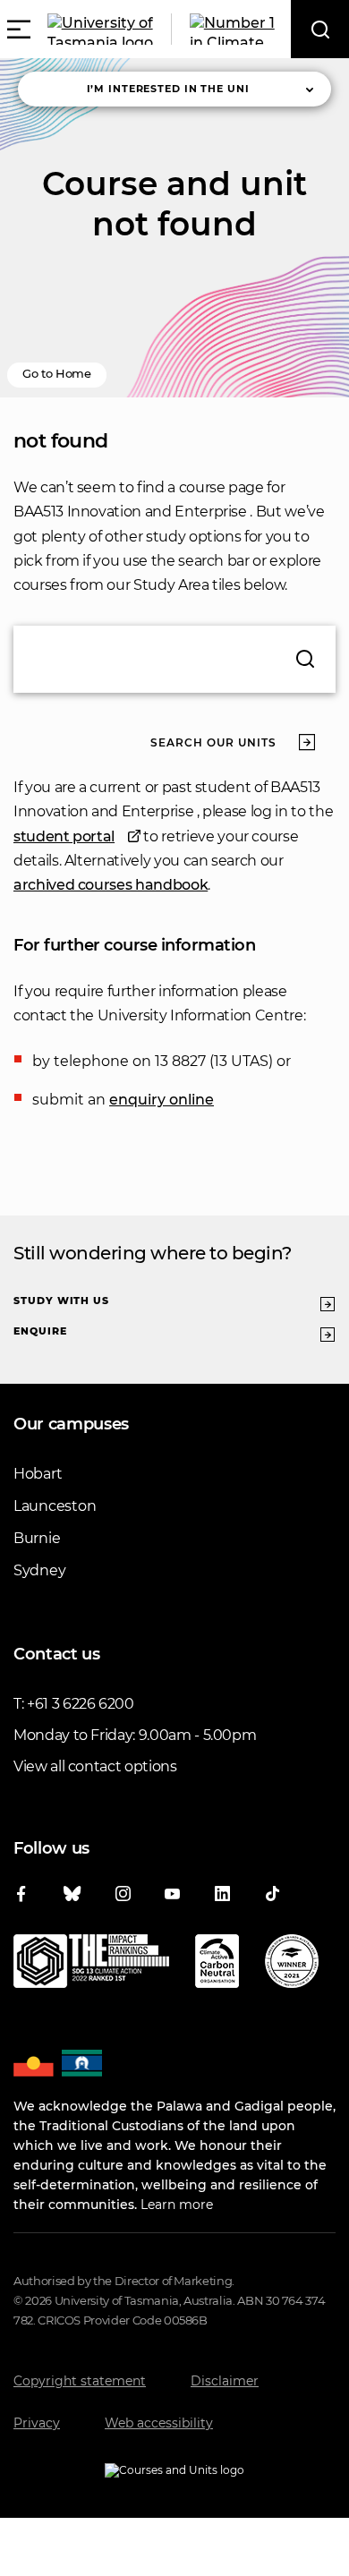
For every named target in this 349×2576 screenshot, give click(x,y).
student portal (64, 836)
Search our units (213, 742)
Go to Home (57, 373)
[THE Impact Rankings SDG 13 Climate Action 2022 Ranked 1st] (91, 1965)
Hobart (38, 1474)
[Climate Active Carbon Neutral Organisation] (217, 1965)
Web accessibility (159, 2423)
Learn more (177, 2205)
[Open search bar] (320, 29)
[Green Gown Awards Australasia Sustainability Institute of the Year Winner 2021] (292, 1965)
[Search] (305, 659)
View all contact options (95, 1766)
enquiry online (162, 1100)
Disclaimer (225, 2381)
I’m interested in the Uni (168, 89)
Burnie (37, 1538)
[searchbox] (174, 659)
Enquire (40, 1331)
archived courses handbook (111, 885)
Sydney (39, 1570)
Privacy (37, 2423)
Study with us (61, 1301)
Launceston (55, 1506)
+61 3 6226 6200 (81, 1704)
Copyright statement (80, 2381)
